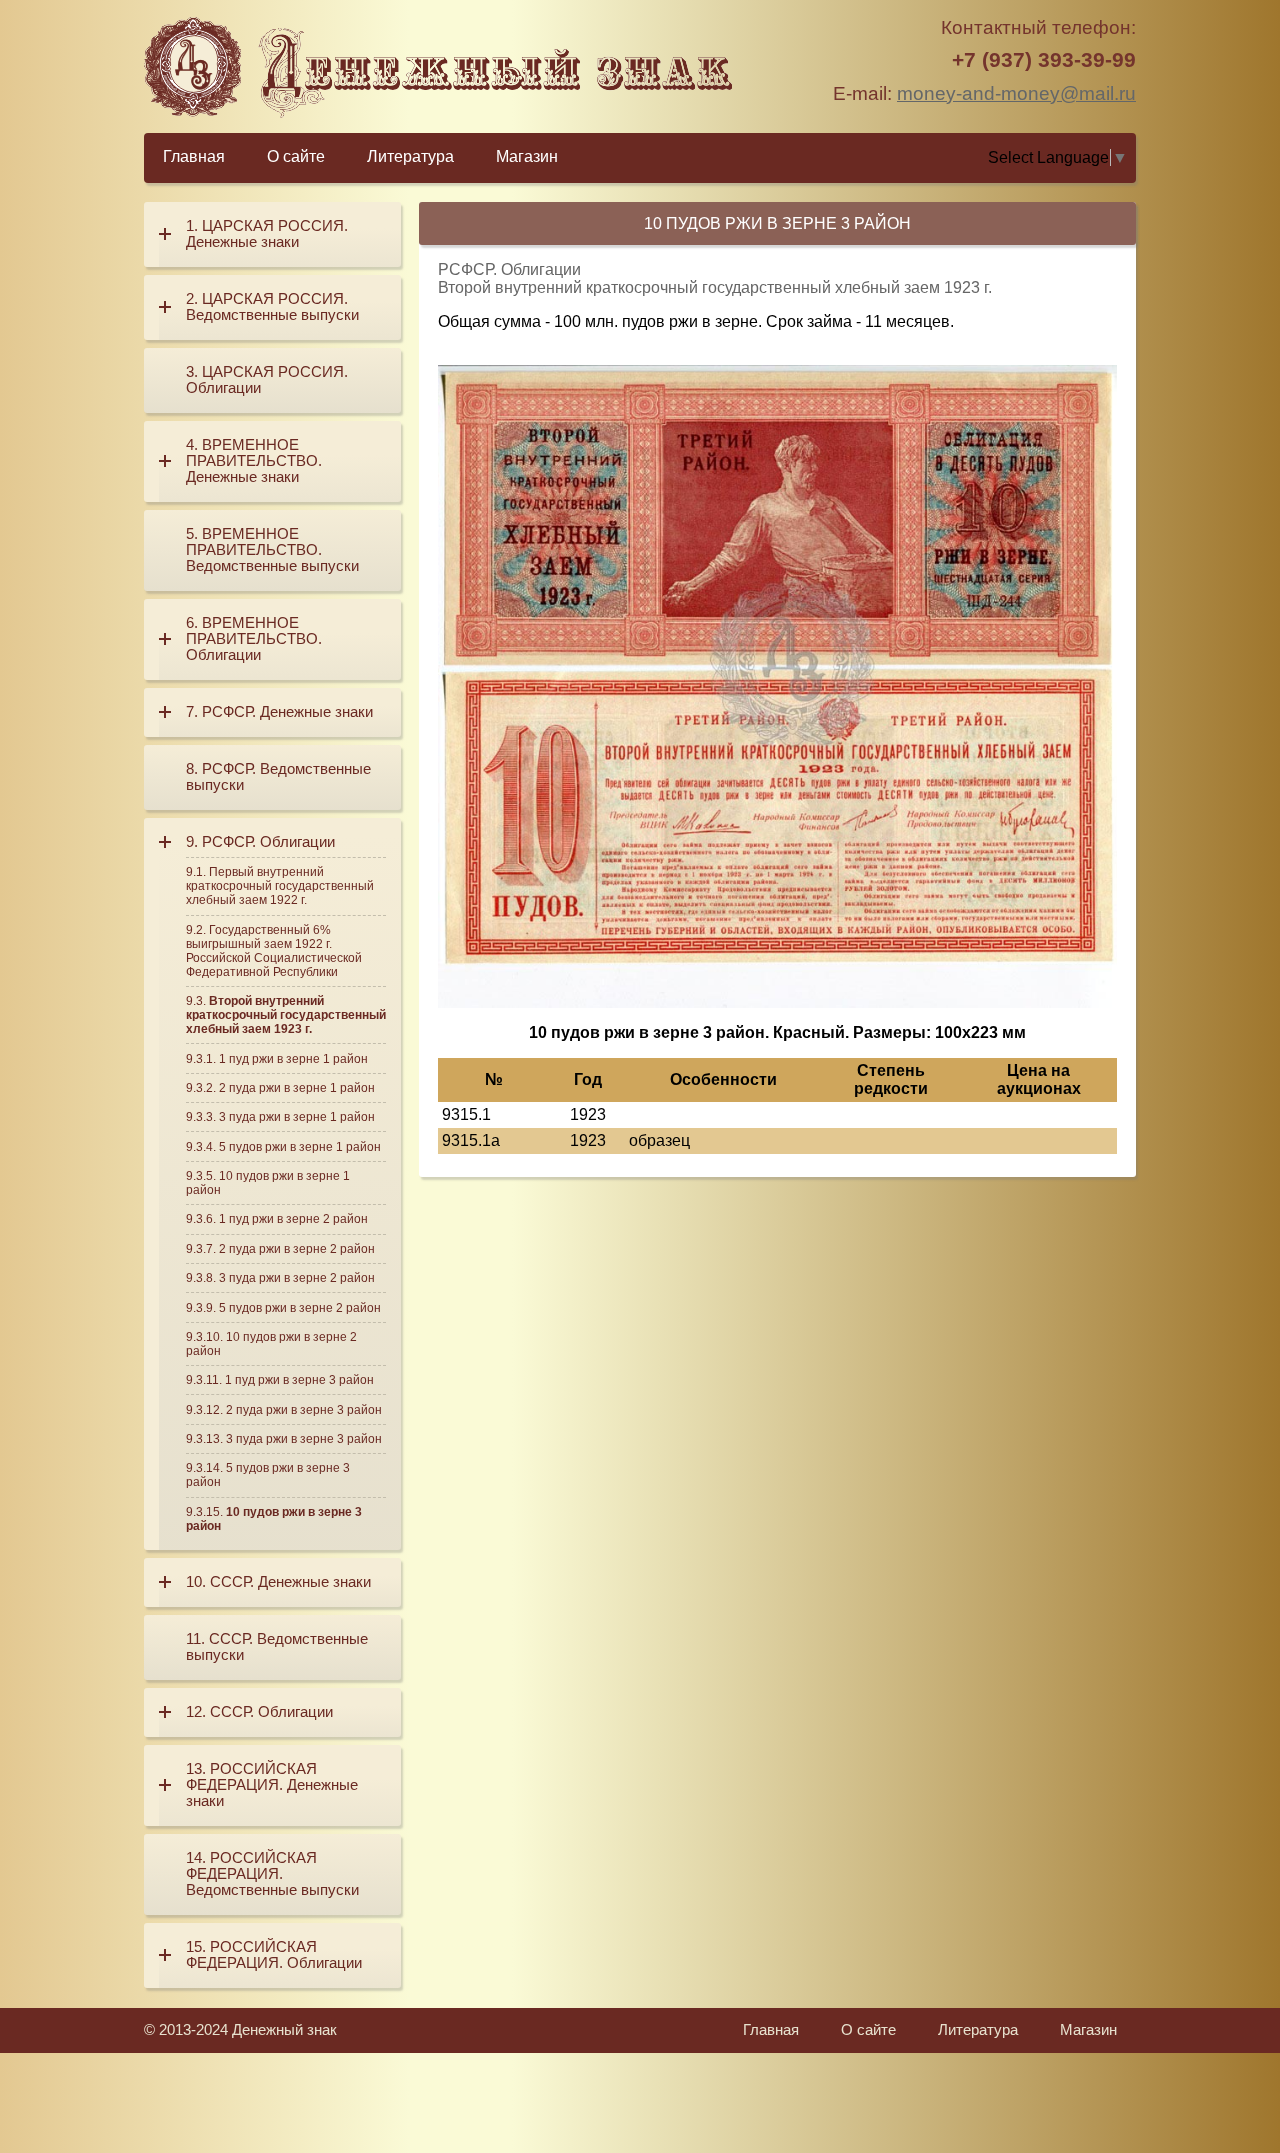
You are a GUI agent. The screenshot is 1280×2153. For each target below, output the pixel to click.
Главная (194, 156)
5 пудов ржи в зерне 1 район (300, 1147)
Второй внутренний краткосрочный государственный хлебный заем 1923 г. (286, 1015)
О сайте (296, 156)
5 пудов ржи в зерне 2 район (300, 1308)
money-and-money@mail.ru (1016, 93)
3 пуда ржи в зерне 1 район (297, 1117)
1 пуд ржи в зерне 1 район (293, 1059)
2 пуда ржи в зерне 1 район (297, 1088)
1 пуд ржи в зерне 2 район (293, 1219)
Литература (410, 156)
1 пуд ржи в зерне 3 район (299, 1380)
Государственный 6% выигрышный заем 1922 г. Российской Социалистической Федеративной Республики (274, 951)
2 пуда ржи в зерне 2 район (297, 1249)
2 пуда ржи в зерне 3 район (304, 1410)
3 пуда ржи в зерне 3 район (304, 1439)
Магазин (527, 156)
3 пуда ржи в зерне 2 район (297, 1278)
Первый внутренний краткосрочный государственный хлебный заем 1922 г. (280, 886)
